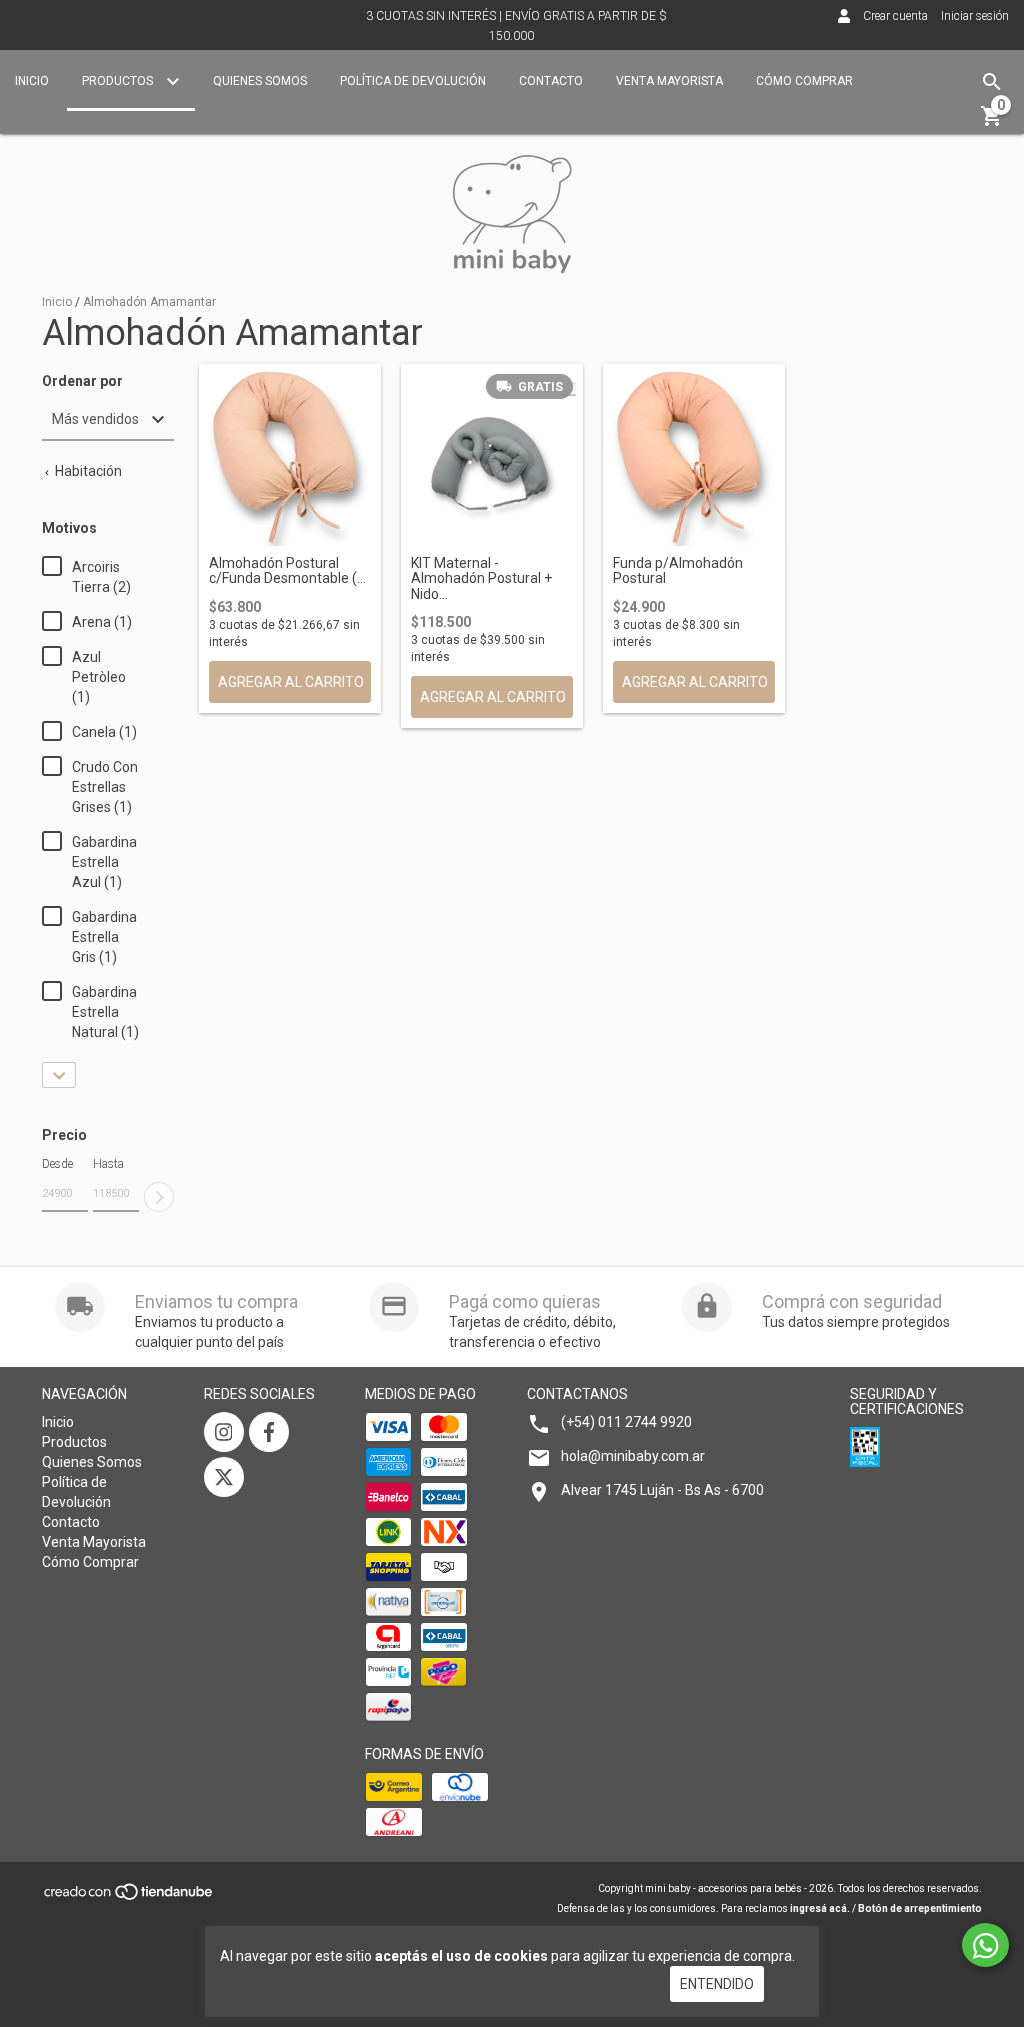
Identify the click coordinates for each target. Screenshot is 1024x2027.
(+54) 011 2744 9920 (626, 1422)
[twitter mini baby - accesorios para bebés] (224, 1477)
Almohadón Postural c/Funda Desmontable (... (287, 571)
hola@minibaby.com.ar (633, 1456)
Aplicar (159, 1197)
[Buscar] (992, 82)
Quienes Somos (260, 81)
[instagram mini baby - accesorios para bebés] (224, 1432)
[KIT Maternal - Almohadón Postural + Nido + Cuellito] (492, 455)
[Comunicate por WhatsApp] (985, 1945)
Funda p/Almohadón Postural (678, 571)
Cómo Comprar (804, 81)
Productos (119, 81)
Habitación (87, 471)
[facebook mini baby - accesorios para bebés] (269, 1432)
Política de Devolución (413, 81)
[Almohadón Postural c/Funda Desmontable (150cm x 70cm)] (290, 455)
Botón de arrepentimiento (920, 1908)
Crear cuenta (895, 16)
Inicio (32, 81)
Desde (57, 1164)
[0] (992, 123)
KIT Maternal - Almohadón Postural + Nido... (481, 579)
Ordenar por (82, 381)
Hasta (108, 1164)
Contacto (551, 81)
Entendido (717, 1984)
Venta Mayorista (669, 81)
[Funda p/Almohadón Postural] (694, 455)
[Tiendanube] (129, 1898)
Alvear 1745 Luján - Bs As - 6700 (662, 1490)
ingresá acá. (820, 1908)
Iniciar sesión (975, 16)
